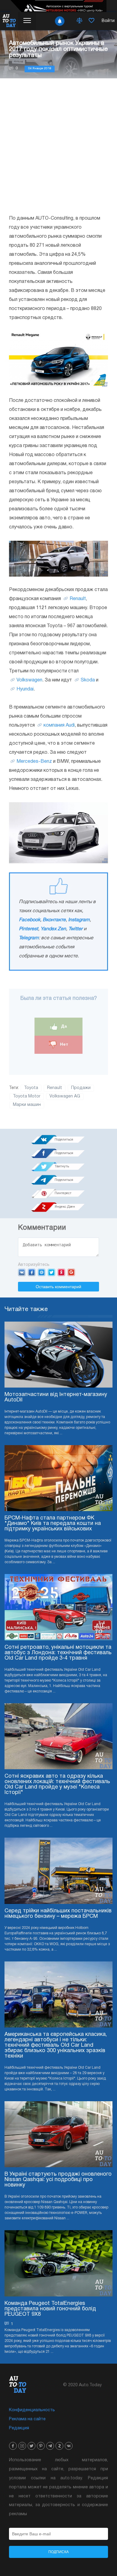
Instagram (79, 920)
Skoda (88, 680)
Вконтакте (54, 920)
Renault (78, 599)
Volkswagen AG (65, 1096)
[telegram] (50, 2446)
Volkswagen (29, 680)
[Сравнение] (79, 21)
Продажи (81, 1088)
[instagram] (22, 2446)
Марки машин (27, 1105)
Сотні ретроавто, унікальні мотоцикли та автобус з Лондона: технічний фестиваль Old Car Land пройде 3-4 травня (58, 1653)
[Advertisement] (58, 146)
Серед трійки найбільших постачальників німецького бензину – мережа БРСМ (58, 1914)
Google (71, 1272)
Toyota (31, 1088)
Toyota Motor (27, 1096)
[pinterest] (41, 2446)
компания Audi (59, 725)
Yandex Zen (53, 929)
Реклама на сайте (27, 2419)
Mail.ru (42, 1272)
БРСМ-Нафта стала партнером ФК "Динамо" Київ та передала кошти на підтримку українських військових (53, 1524)
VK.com (22, 1272)
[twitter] (31, 2446)
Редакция (19, 2428)
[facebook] (13, 2446)
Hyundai (25, 689)
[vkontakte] (69, 2446)
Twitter (75, 929)
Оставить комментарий (58, 1287)
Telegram (29, 938)
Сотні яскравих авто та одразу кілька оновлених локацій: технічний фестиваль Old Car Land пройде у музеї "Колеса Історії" (57, 1784)
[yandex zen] (59, 2446)
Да (63, 1026)
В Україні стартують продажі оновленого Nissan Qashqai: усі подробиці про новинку (58, 2180)
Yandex (61, 1272)
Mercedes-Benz (34, 762)
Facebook (30, 920)
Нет (63, 1044)
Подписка (58, 2552)
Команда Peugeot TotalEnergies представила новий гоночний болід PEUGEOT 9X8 (50, 2309)
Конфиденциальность (32, 2410)
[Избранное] (91, 21)
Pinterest (28, 929)
